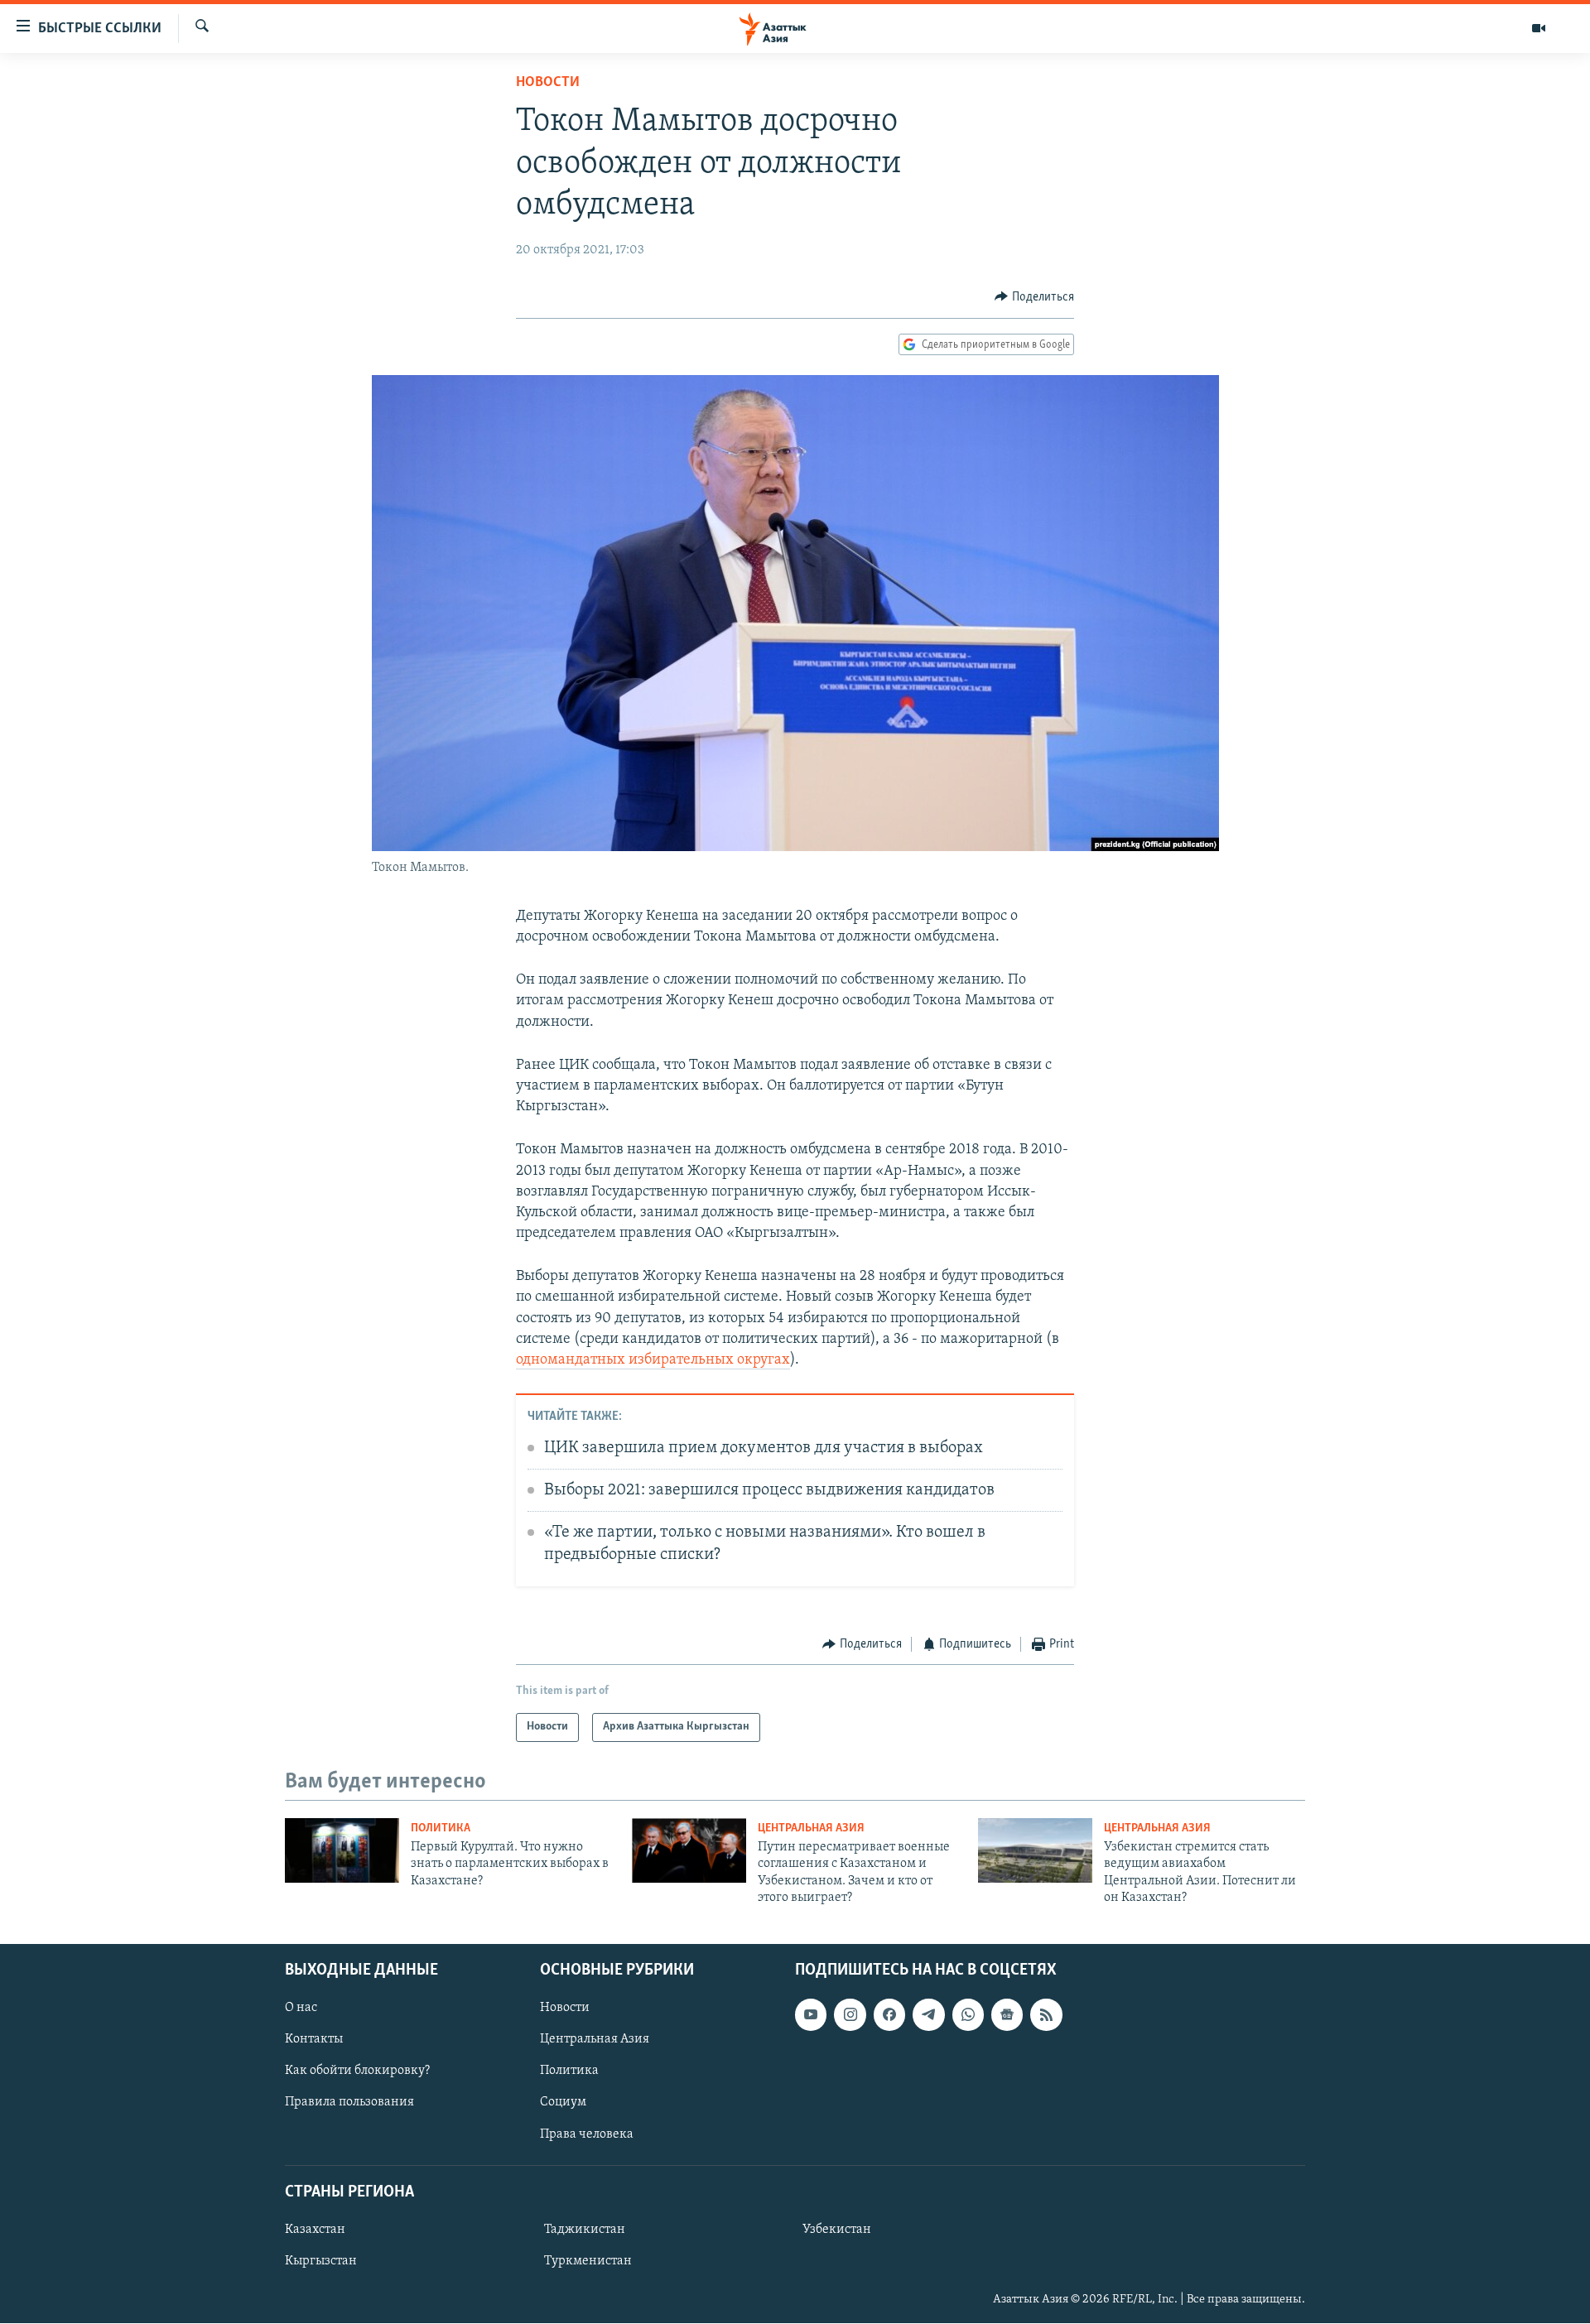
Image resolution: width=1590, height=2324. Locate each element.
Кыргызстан (321, 2261)
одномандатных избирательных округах (653, 1360)
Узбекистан (837, 2230)
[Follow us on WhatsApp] (968, 2015)
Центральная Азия (811, 1828)
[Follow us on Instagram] (850, 2015)
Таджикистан (585, 2230)
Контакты (314, 2040)
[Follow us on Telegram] (928, 2015)
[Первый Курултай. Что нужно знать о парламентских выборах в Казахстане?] (342, 1850)
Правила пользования (349, 2103)
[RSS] (1046, 2015)
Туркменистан (588, 2261)
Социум (563, 2103)
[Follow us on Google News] (1007, 2015)
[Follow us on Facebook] (889, 2015)
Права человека (587, 2134)
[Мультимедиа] (1539, 28)
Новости (548, 83)
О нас (301, 2009)
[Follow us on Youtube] (811, 2015)
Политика (441, 1828)
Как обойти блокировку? (357, 2071)
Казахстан (315, 2230)
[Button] (1034, 297)
